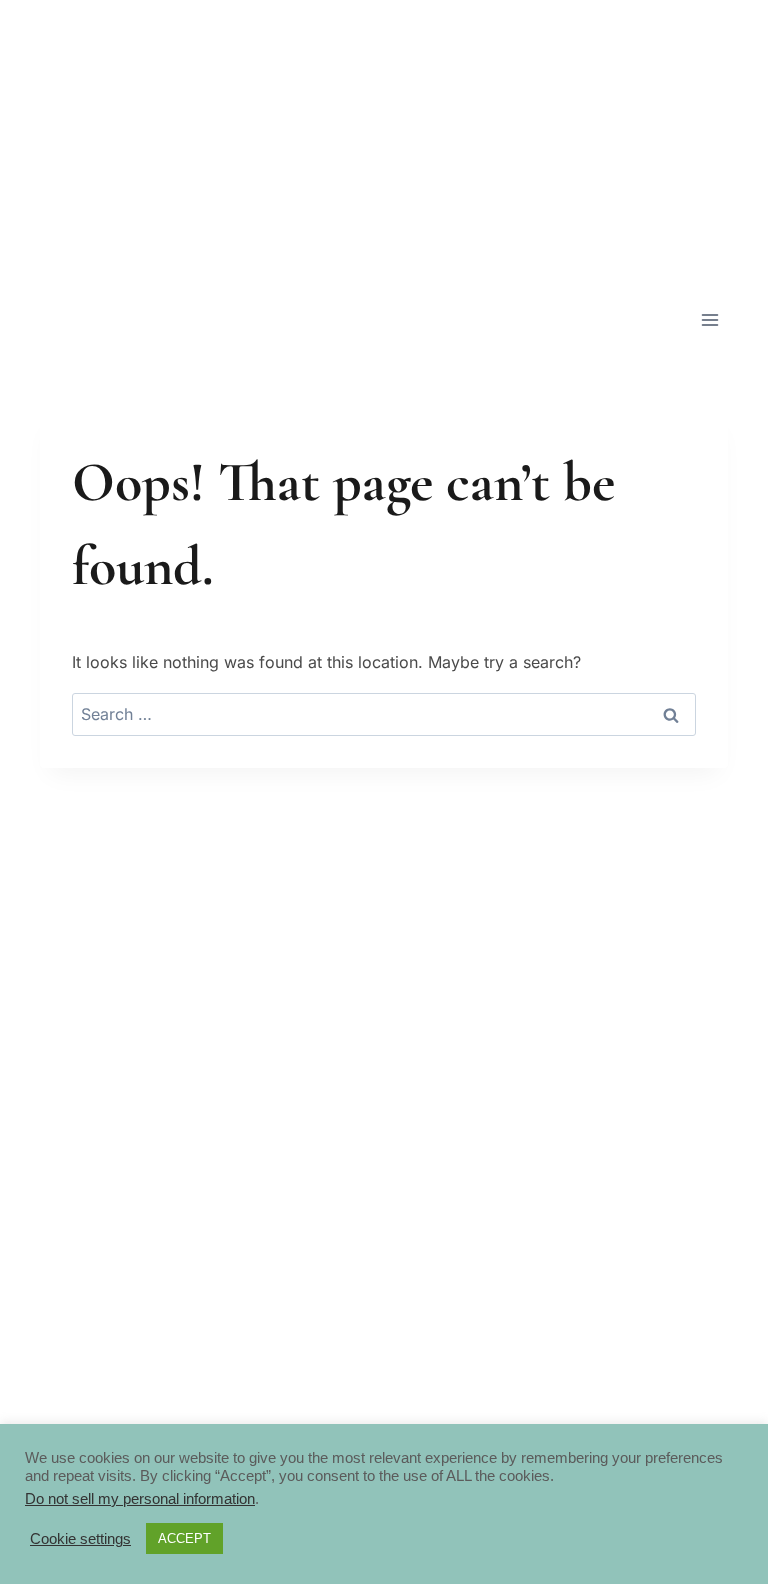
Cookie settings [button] (80, 1539)
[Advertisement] (384, 140)
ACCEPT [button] (184, 1538)
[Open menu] (709, 319)
